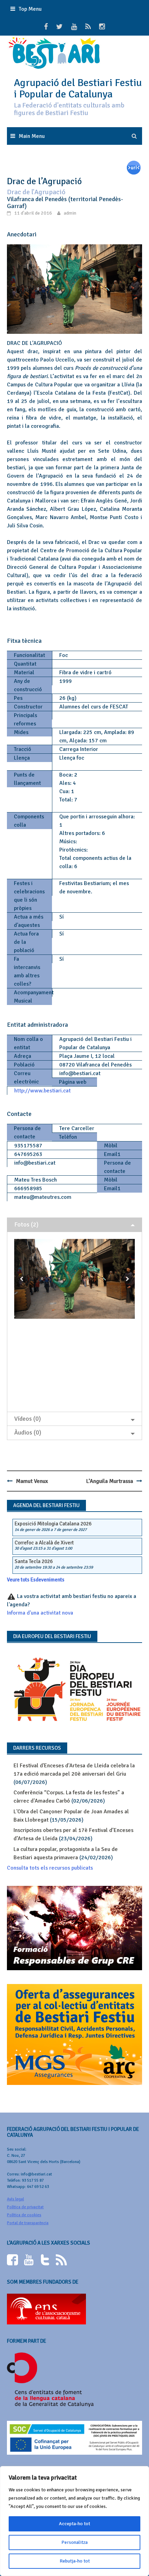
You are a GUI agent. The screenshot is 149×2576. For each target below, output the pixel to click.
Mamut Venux (32, 1481)
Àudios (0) (28, 1432)
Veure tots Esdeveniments (36, 1580)
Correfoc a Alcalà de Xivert (44, 1543)
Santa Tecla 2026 (34, 1561)
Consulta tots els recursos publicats (50, 1868)
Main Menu (32, 136)
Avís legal (15, 2199)
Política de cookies (24, 2215)
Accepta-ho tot (74, 2524)
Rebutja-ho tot (75, 2561)
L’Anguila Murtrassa (110, 1481)
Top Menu (30, 9)
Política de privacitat (25, 2207)
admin (70, 213)
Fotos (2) (26, 1224)
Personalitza (74, 2542)
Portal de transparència (28, 2223)
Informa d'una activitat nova (40, 1613)
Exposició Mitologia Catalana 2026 (53, 1524)
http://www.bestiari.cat (42, 1091)
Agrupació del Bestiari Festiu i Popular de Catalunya (78, 88)
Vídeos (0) (28, 1419)
